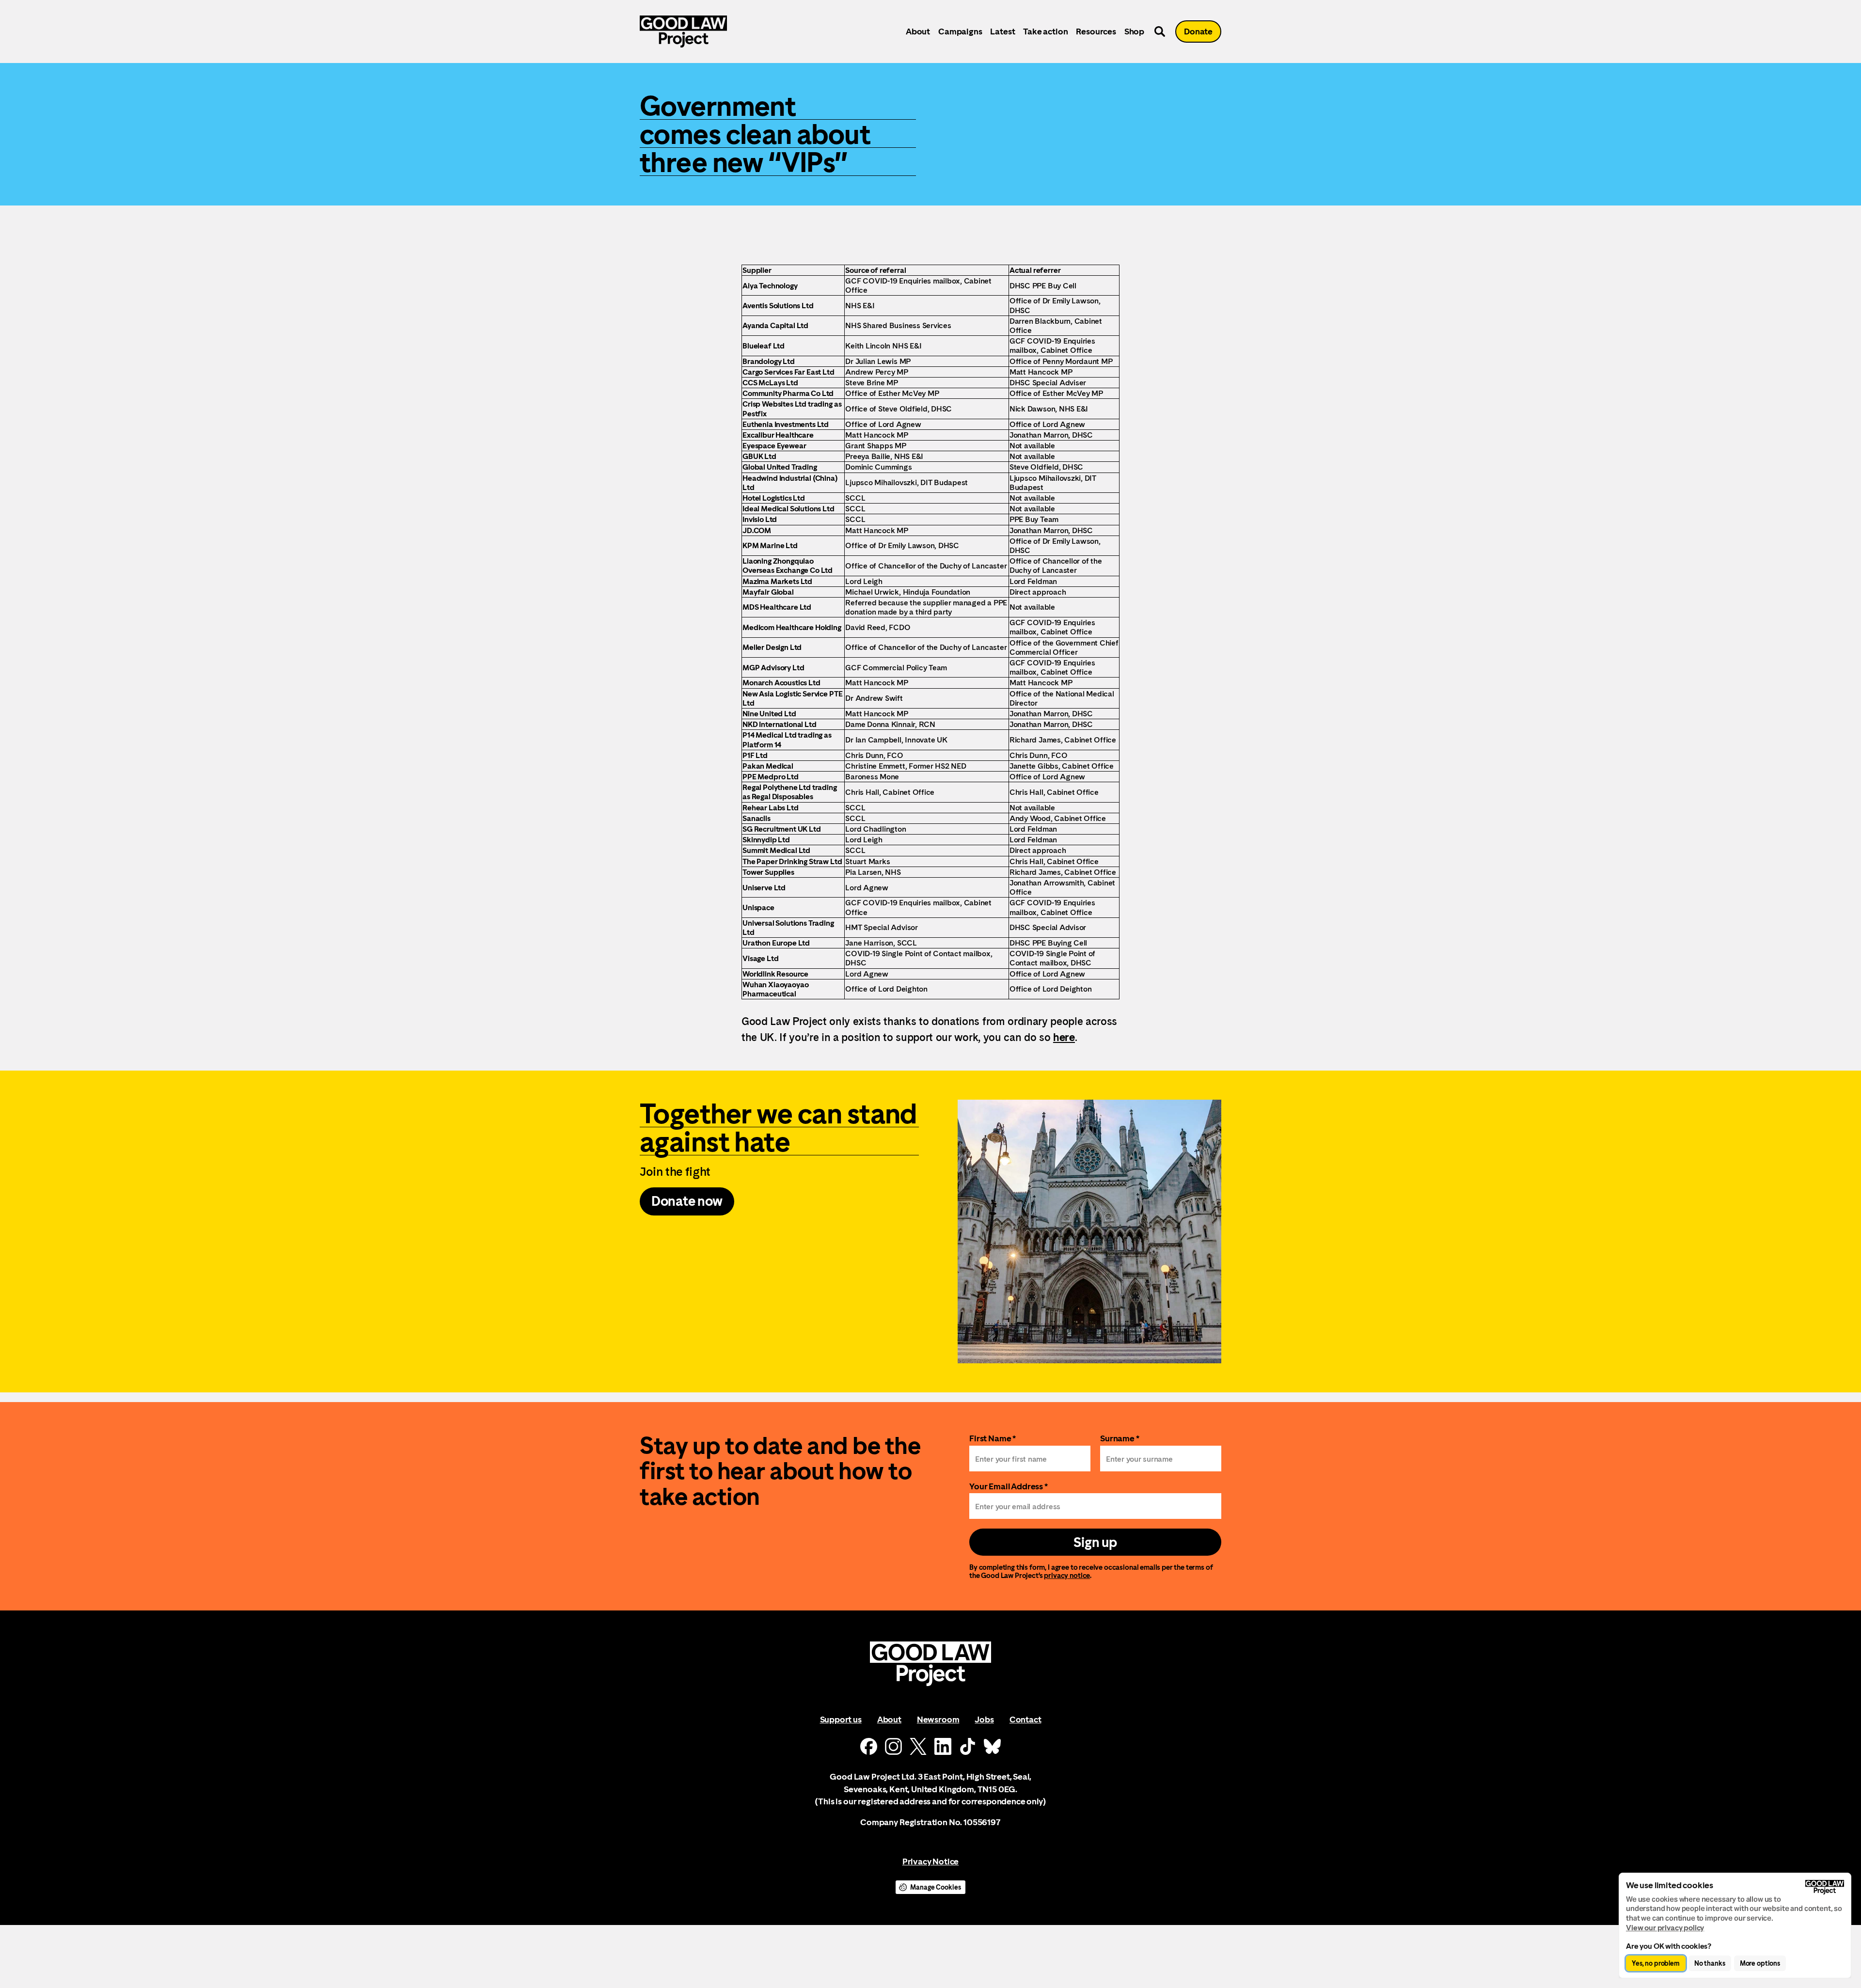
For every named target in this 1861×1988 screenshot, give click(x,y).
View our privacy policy (1665, 1928)
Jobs (984, 1719)
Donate (1198, 31)
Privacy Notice (930, 1861)
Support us (841, 1719)
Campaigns (960, 31)
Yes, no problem (1656, 1963)
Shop (1134, 31)
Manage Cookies (935, 1887)
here (1064, 1037)
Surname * (1120, 1438)
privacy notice (1067, 1575)
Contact (1025, 1719)
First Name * (993, 1438)
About (918, 31)
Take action (1045, 31)
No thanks (1710, 1963)
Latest (1002, 31)
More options (1760, 1963)
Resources (1096, 31)
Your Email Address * (1009, 1486)
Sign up (1095, 1542)
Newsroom (938, 1719)
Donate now (687, 1201)
